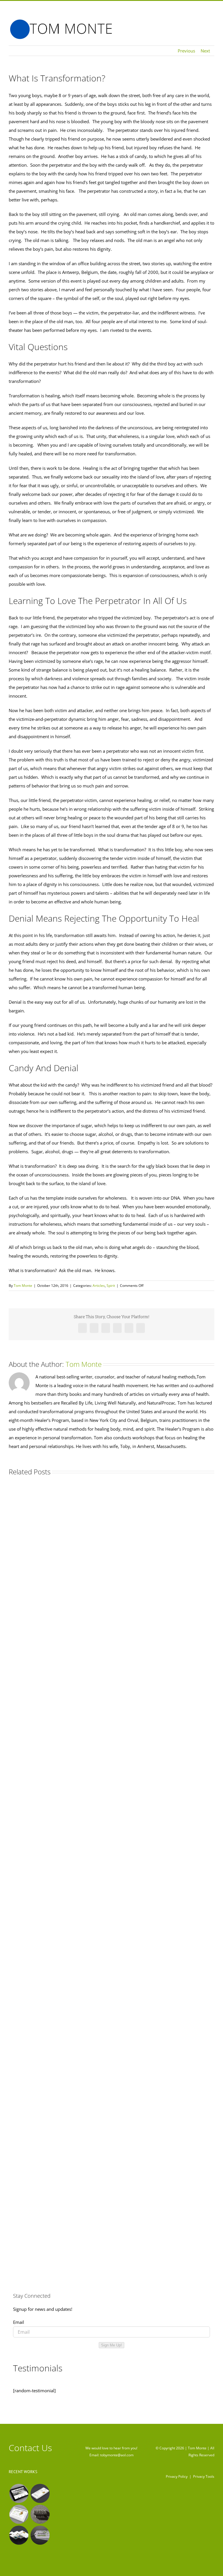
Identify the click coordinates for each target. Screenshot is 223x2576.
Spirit (111, 1286)
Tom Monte (23, 1286)
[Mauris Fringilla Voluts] (40, 2493)
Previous (186, 51)
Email (19, 2322)
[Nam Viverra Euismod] (40, 2514)
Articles (99, 1286)
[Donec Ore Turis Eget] (19, 2493)
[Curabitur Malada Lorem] (19, 2535)
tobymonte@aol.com (117, 2455)
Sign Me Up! (111, 2345)
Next (205, 51)
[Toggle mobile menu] (212, 24)
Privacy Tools (204, 2476)
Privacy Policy (177, 2476)
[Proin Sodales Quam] (19, 2514)
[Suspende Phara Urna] (40, 2535)
